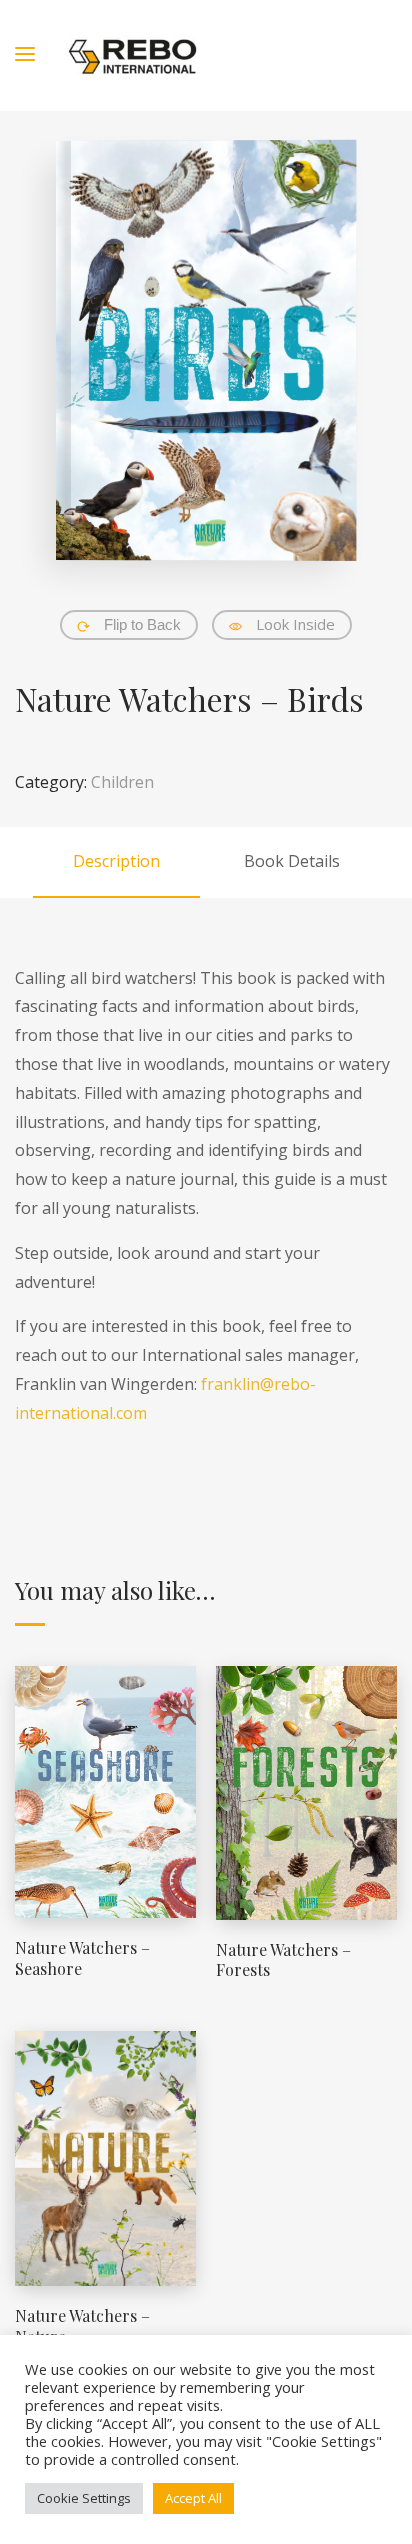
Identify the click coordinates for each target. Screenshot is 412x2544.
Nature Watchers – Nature (82, 2326)
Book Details (292, 861)
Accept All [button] (193, 2498)
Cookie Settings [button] (84, 2498)
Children (122, 782)
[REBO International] (132, 55)
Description (116, 861)
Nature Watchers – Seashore (82, 1958)
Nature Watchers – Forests (283, 1960)
